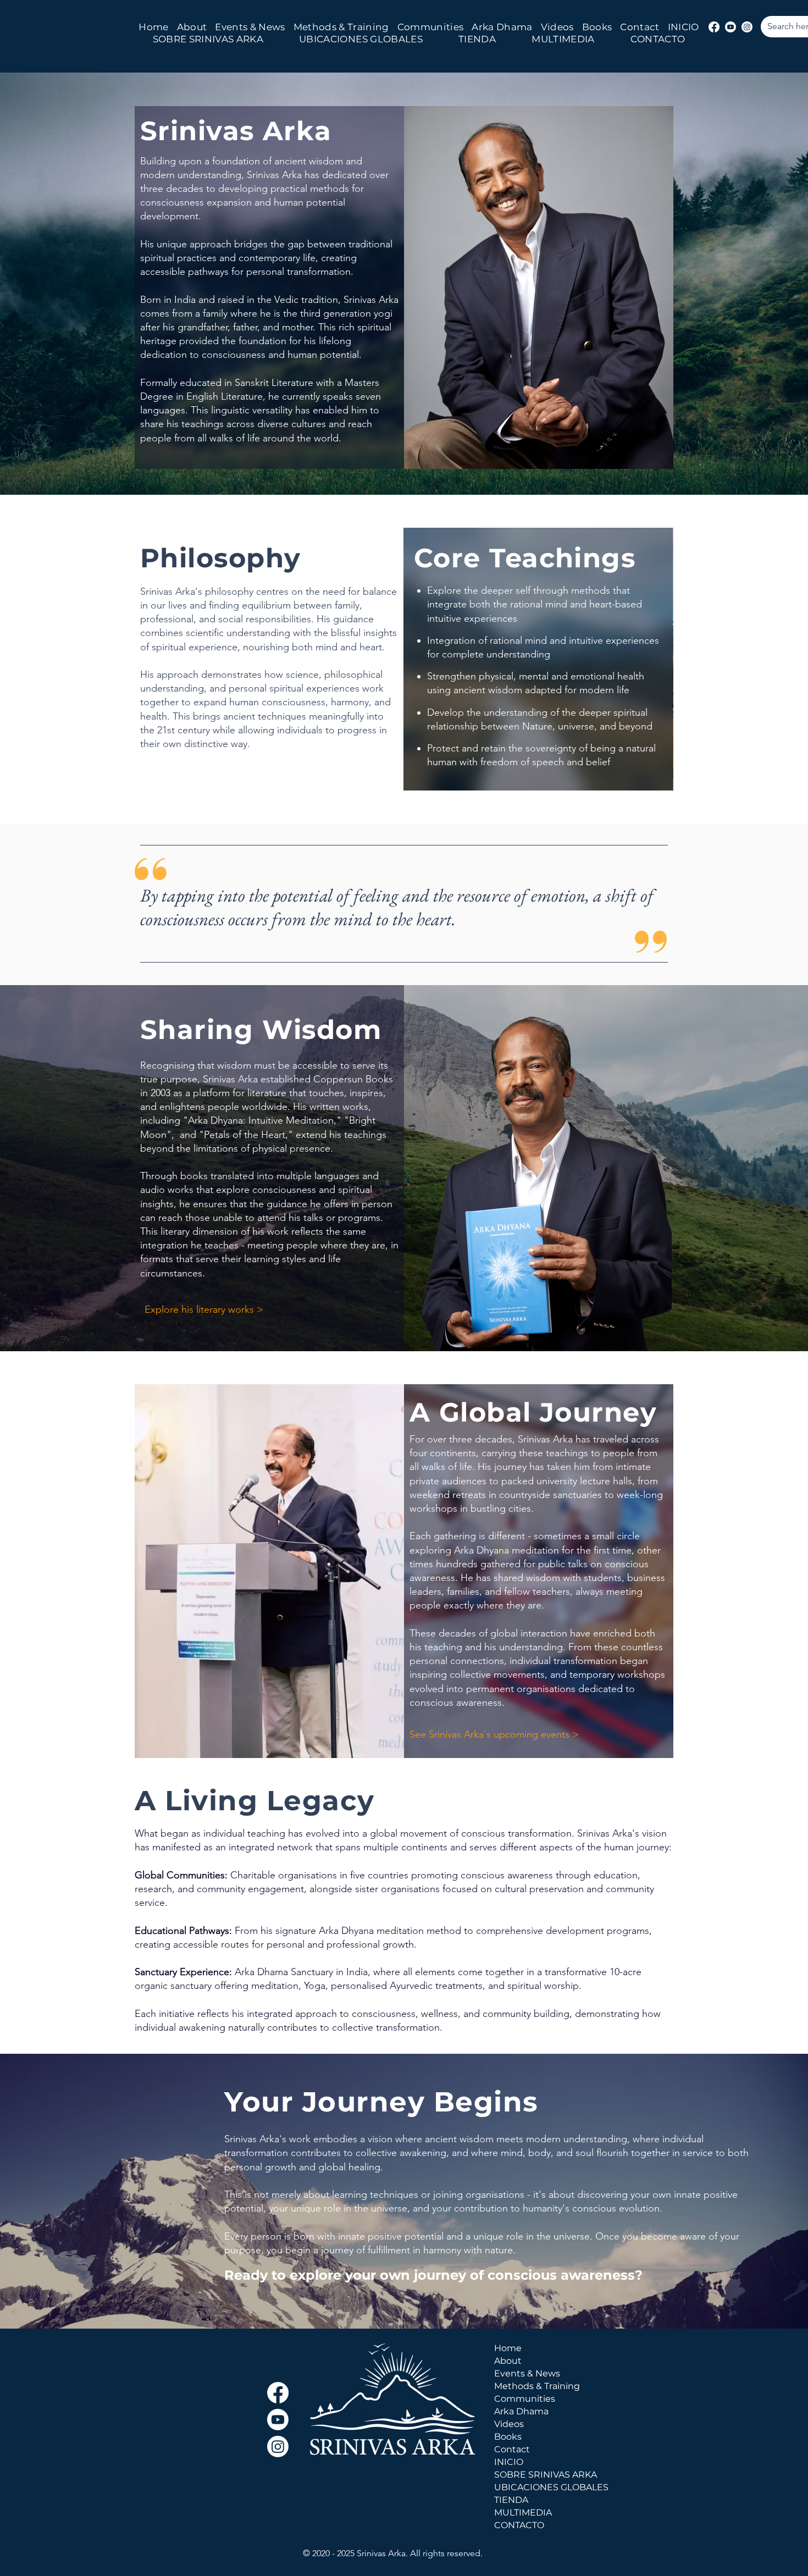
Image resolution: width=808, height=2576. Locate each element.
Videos (509, 2424)
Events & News (527, 2373)
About (508, 2361)
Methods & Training (537, 2386)
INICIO (509, 2462)
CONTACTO (519, 2525)
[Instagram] (747, 27)
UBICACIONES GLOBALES (538, 2487)
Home (508, 2348)
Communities (525, 2399)
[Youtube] (730, 27)
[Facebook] (714, 27)
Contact (512, 2449)
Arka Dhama (521, 2411)
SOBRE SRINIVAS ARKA (538, 2475)
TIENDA (511, 2500)
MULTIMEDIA (523, 2513)
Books (508, 2437)
